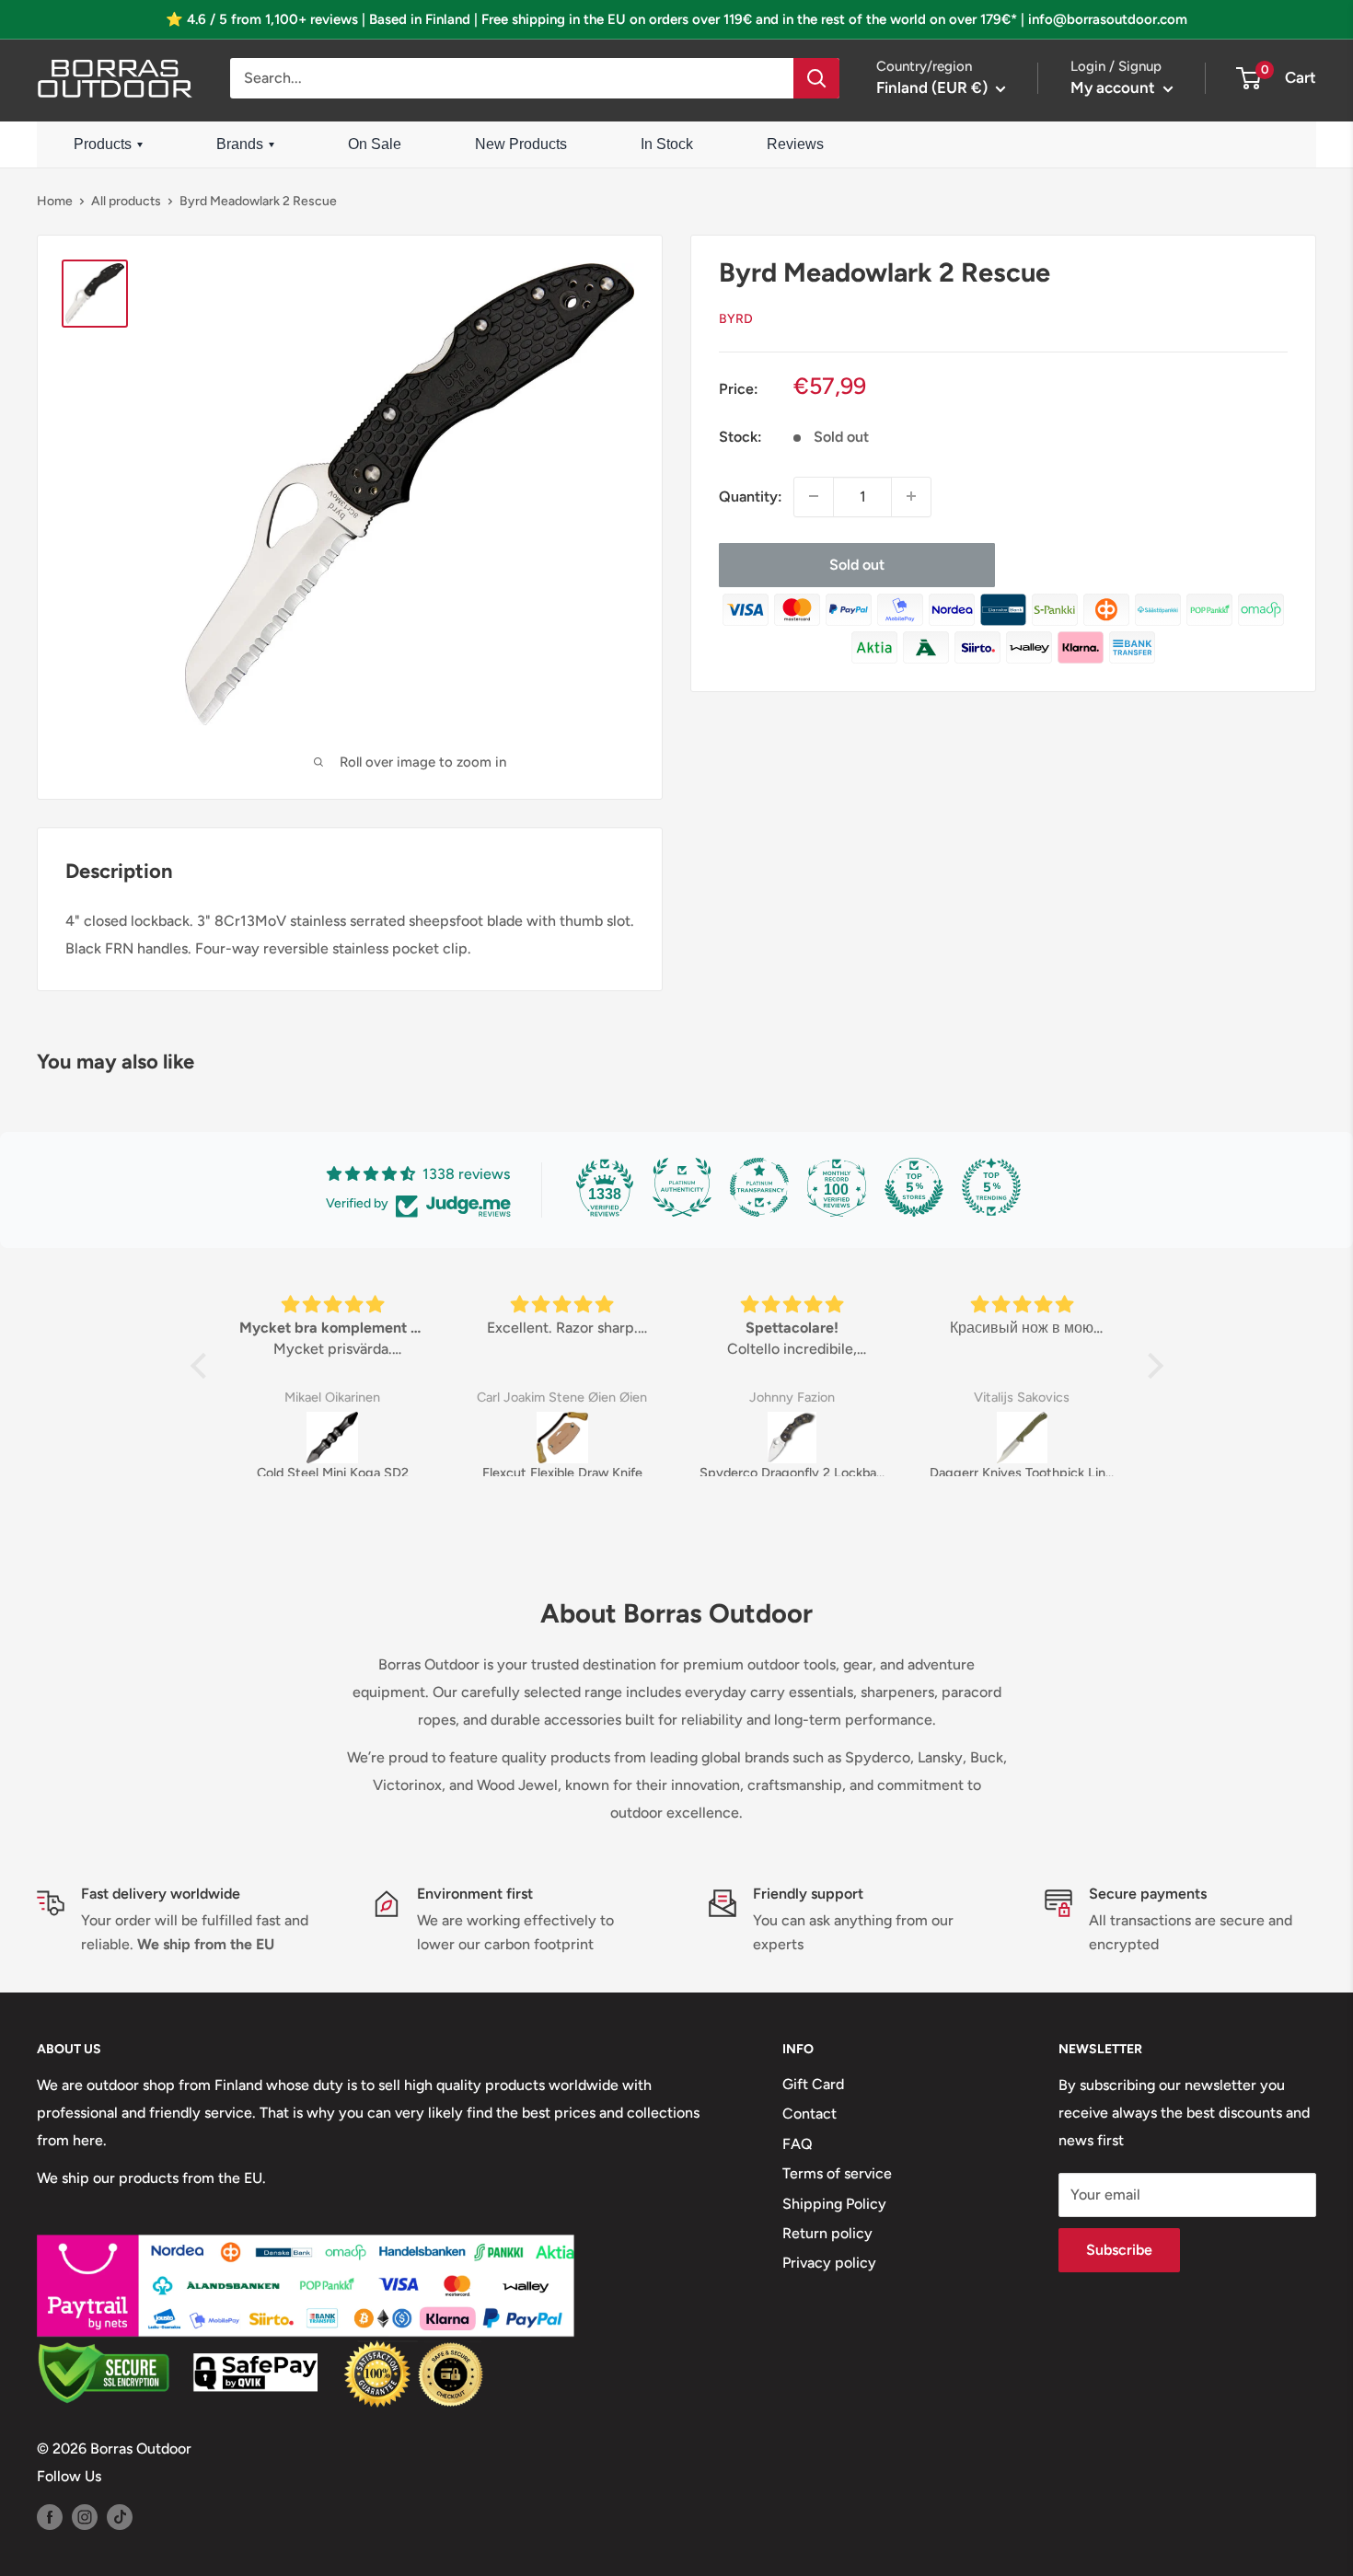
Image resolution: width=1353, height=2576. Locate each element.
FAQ (798, 2144)
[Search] (816, 78)
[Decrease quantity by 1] (814, 496)
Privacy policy (829, 2263)
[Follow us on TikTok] (120, 2516)
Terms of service (837, 2173)
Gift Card (813, 2084)
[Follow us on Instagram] (85, 2516)
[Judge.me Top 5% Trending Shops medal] (991, 1187)
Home (55, 201)
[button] (202, 1366)
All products (126, 201)
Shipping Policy (834, 2204)
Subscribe (1119, 2250)
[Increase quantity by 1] (911, 496)
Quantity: (751, 497)
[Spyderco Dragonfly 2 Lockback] (792, 1438)
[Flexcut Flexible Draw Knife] (562, 1438)
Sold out (857, 564)
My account (1115, 87)
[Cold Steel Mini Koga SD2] (332, 1438)
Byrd (736, 318)
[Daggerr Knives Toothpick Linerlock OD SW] (1023, 1438)
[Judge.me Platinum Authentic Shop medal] (682, 1187)
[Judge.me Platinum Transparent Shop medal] (759, 1187)
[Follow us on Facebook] (50, 2516)
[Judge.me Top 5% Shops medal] (914, 1187)
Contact (809, 2114)
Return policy (827, 2233)
